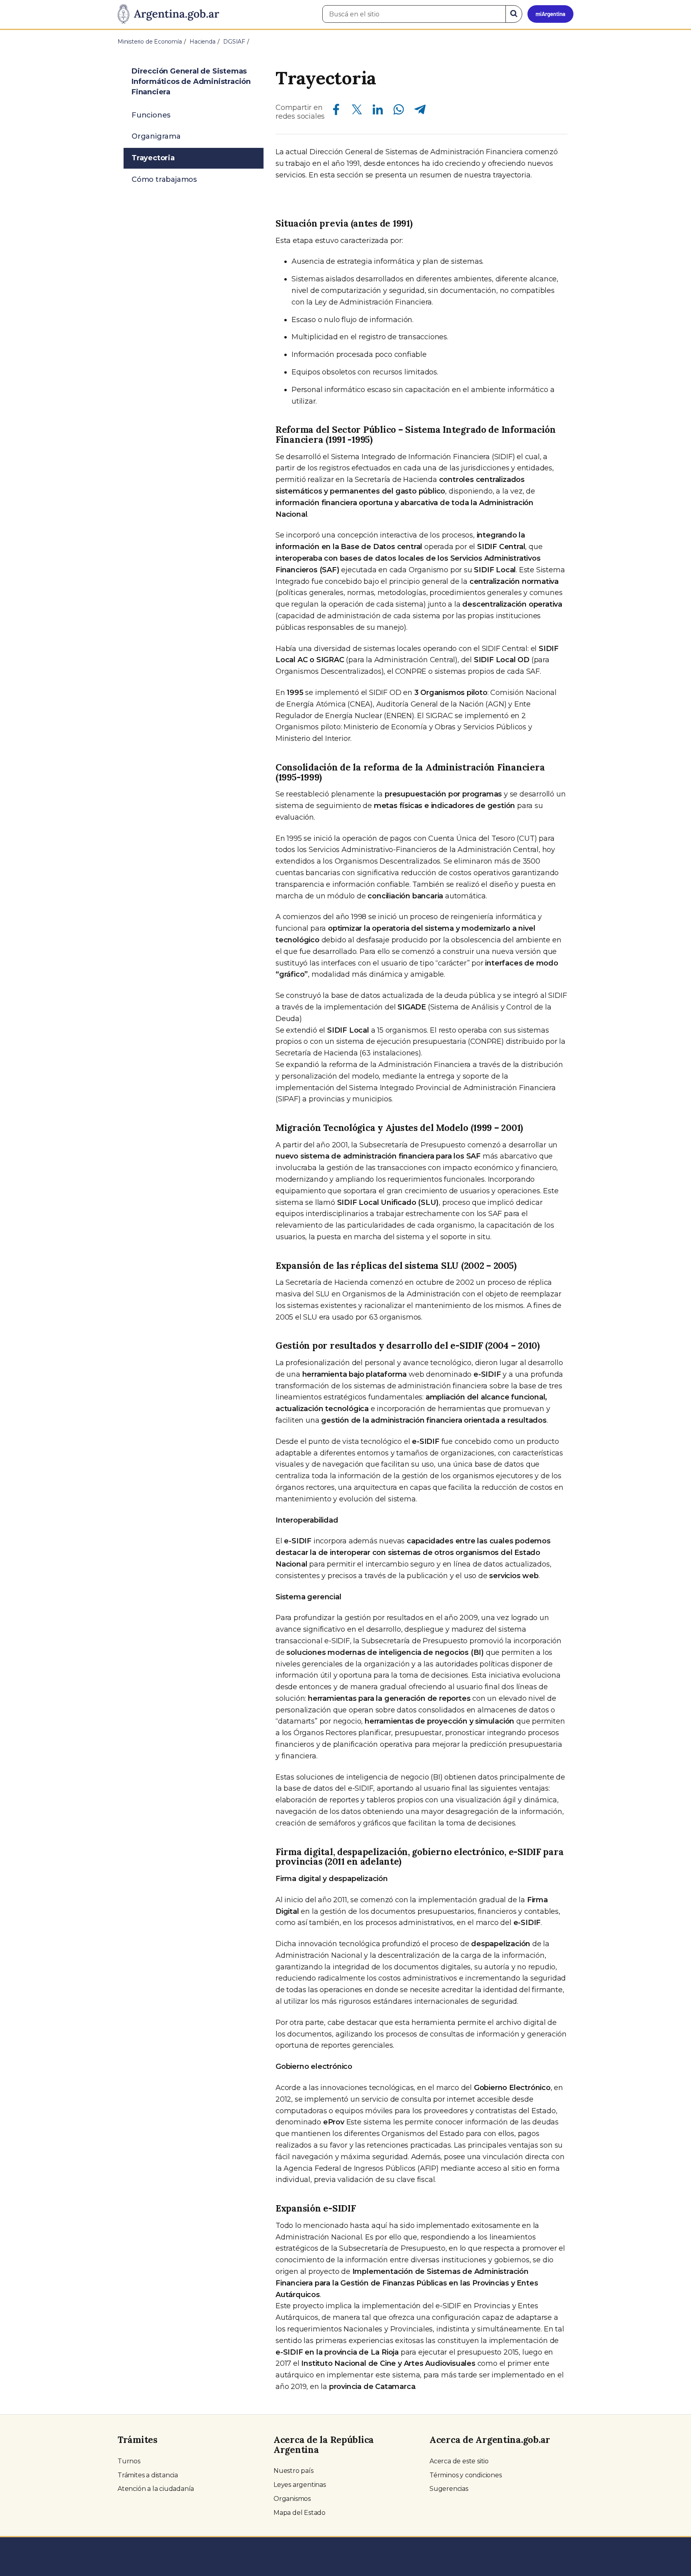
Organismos (292, 2499)
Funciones (151, 115)
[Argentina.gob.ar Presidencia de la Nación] (168, 14)
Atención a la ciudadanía (156, 2489)
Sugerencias (449, 2489)
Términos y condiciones (466, 2475)
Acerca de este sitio (459, 2461)
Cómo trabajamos (164, 179)
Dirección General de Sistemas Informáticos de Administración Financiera (191, 82)
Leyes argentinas (300, 2485)
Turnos (129, 2461)
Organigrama (156, 136)
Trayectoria (153, 158)
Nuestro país (294, 2471)
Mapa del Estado (300, 2513)
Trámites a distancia (148, 2475)
